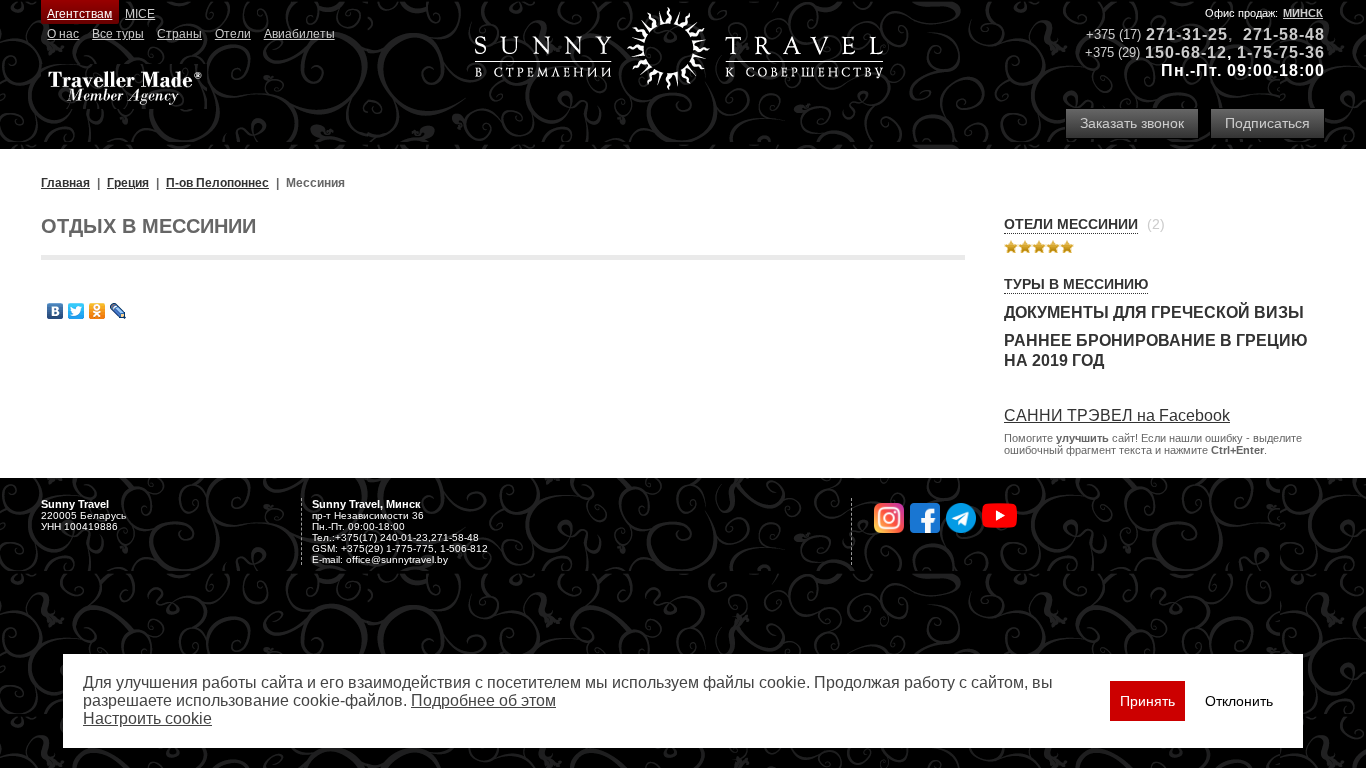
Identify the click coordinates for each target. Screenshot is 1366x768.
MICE (140, 14)
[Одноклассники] (97, 311)
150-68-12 (1186, 52)
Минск (1303, 13)
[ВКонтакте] (55, 311)
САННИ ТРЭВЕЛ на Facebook (1117, 415)
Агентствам (79, 14)
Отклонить (1239, 701)
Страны (179, 34)
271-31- (1177, 34)
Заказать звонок (1132, 123)
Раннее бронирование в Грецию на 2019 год (1156, 350)
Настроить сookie (147, 718)
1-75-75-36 (1281, 52)
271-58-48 (1284, 34)
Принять (1147, 701)
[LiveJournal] (118, 311)
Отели (233, 34)
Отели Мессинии (1071, 224)
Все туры (118, 34)
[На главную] (679, 50)
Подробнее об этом (483, 700)
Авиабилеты (299, 34)
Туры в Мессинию (1076, 284)
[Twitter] (76, 311)
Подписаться (1267, 123)
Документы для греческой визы (1154, 312)
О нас (63, 34)
